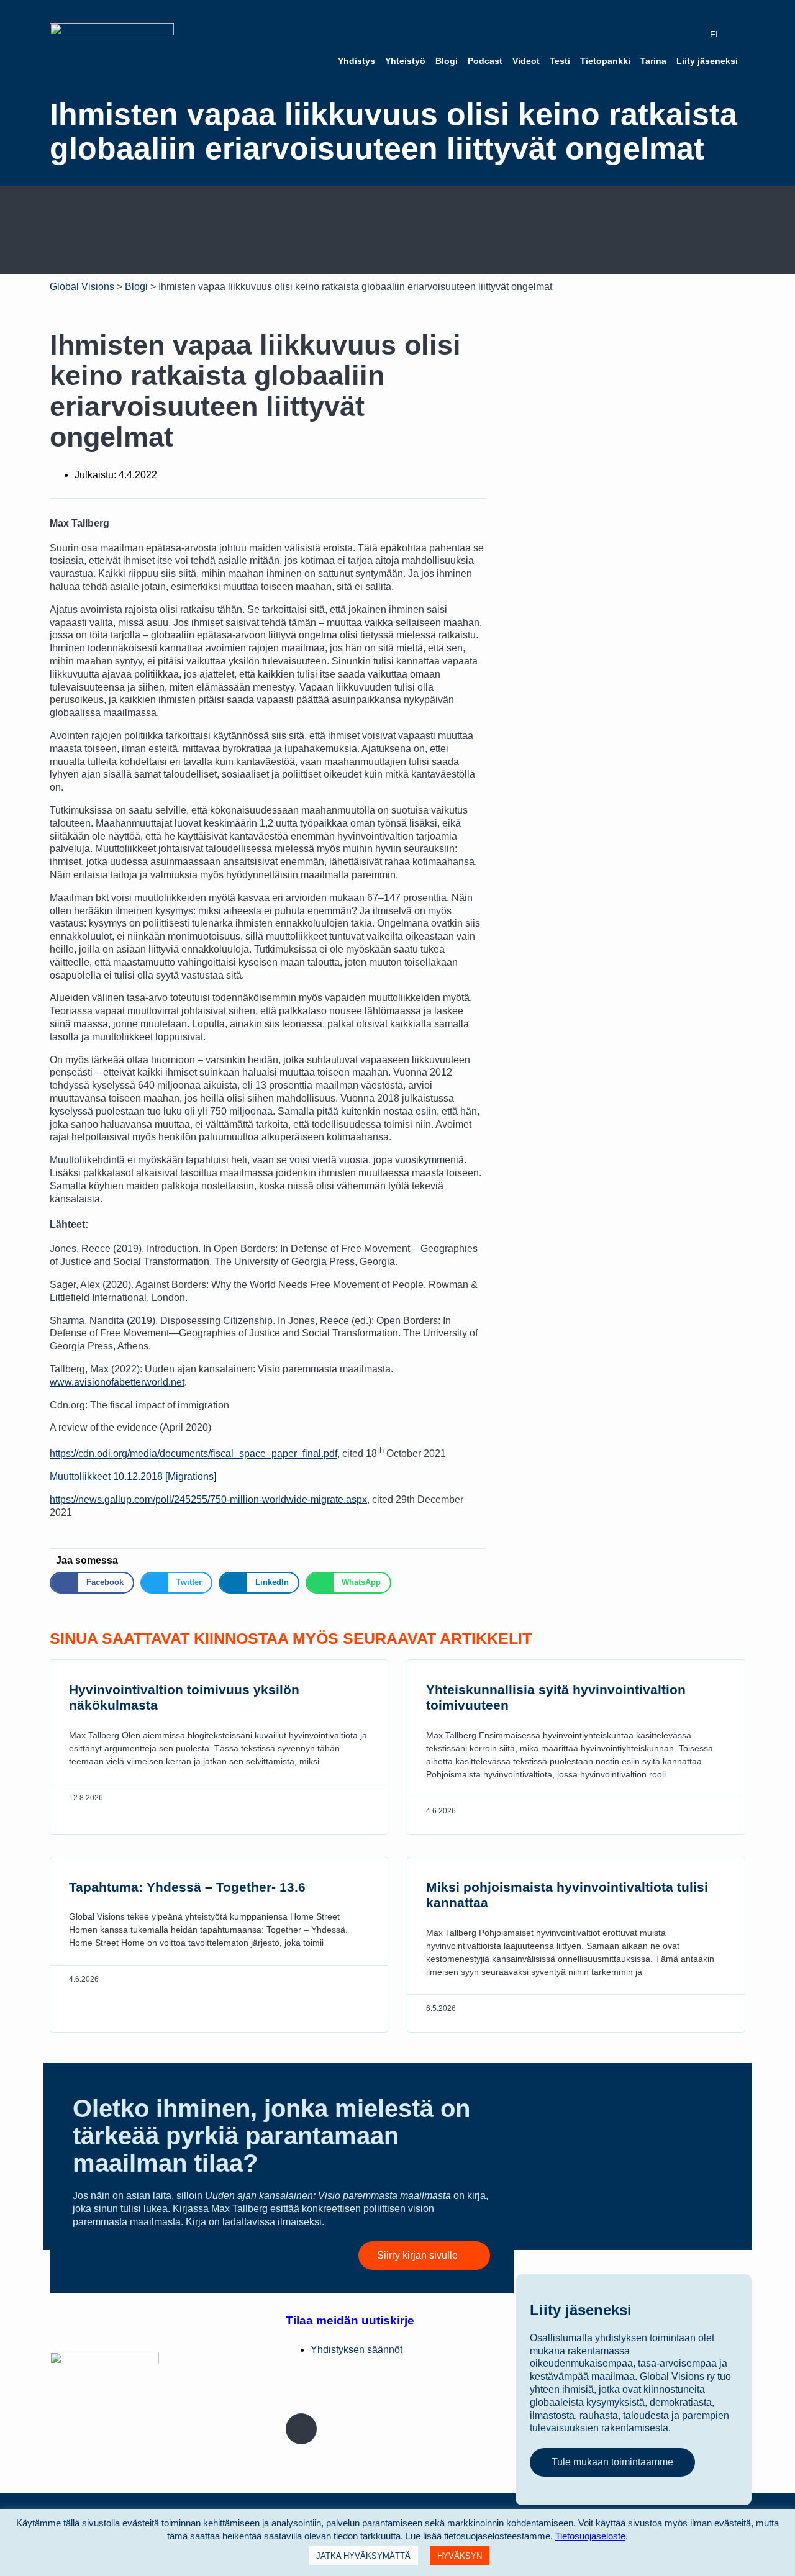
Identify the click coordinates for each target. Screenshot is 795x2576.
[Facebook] (301, 2394)
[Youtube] (453, 2394)
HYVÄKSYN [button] (460, 2556)
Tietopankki (605, 61)
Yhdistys (357, 61)
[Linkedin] (378, 2394)
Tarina (653, 61)
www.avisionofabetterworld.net (117, 1382)
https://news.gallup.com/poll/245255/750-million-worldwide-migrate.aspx (208, 1499)
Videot (526, 61)
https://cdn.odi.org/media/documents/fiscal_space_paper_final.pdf (193, 1454)
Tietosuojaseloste (590, 2536)
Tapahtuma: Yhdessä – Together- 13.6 (187, 1887)
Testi (560, 61)
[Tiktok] (378, 2429)
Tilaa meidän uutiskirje (350, 2320)
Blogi (447, 61)
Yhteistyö (405, 61)
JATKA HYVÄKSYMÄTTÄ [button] (363, 2556)
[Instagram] (301, 2429)
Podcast (485, 61)
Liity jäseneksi (707, 61)
